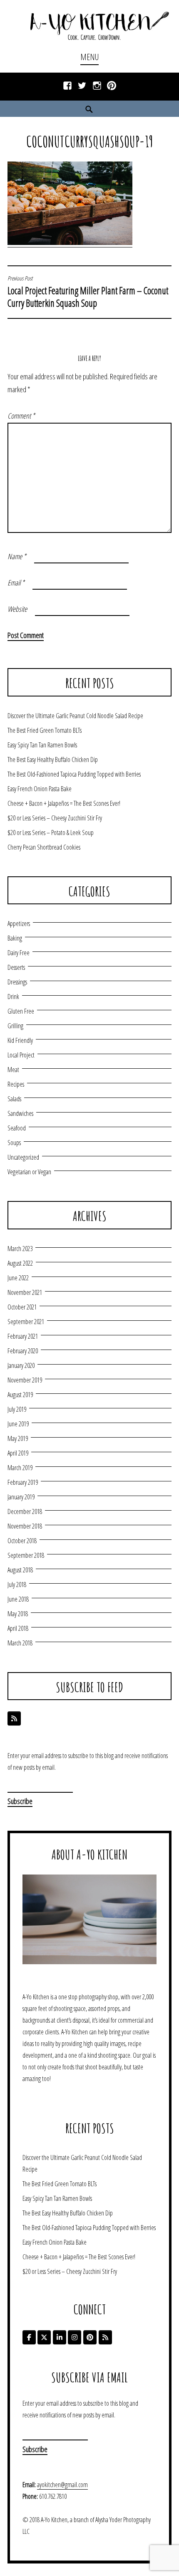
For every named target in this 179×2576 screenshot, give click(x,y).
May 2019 (18, 1438)
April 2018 (18, 1628)
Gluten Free (21, 1011)
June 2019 (18, 1424)
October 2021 (22, 1307)
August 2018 (20, 1570)
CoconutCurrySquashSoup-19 (90, 141)
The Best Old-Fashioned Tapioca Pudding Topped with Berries (74, 774)
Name (17, 556)
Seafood (17, 1128)
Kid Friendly (20, 1040)
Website (17, 609)
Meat (13, 1070)
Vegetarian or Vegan (29, 1172)
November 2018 (25, 1526)
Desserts (16, 967)
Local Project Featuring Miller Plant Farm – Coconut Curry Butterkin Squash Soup (88, 292)
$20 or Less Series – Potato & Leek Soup (51, 833)
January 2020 (21, 1365)
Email (16, 583)
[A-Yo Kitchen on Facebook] (29, 2337)
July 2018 (17, 1584)
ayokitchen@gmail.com (62, 2485)
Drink (13, 997)
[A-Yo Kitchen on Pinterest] (90, 2337)
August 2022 (20, 1263)
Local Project (21, 1055)
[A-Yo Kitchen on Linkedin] (60, 2337)
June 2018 (18, 1599)
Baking (15, 938)
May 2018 (18, 1614)
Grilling (15, 1026)
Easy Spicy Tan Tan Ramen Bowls (42, 745)
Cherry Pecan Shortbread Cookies (44, 847)
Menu (89, 57)
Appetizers (19, 923)
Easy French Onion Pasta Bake (40, 789)
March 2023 (20, 1249)
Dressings (17, 982)
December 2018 (25, 1511)
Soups (14, 1143)
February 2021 (23, 1336)
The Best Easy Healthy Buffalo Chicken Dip (53, 759)
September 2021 (26, 1322)
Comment (21, 416)
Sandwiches (20, 1113)
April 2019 (18, 1453)
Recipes (16, 1084)
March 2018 (20, 1643)
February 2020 (23, 1351)
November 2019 (25, 1380)
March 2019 (20, 1468)
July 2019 (17, 1409)
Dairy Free (19, 953)
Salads (14, 1099)
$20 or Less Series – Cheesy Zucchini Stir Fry (55, 818)
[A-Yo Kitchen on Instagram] (75, 2337)
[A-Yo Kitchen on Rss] (105, 2337)
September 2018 (26, 1555)
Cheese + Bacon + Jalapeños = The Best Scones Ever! (64, 803)
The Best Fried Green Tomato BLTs (45, 730)
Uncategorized (23, 1157)
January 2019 (21, 1497)
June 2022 (18, 1278)
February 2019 (23, 1482)
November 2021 (25, 1292)
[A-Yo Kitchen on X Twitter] (44, 2337)
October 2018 (22, 1541)
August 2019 (20, 1395)
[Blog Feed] (14, 1718)
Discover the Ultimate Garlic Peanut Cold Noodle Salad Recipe (75, 716)
